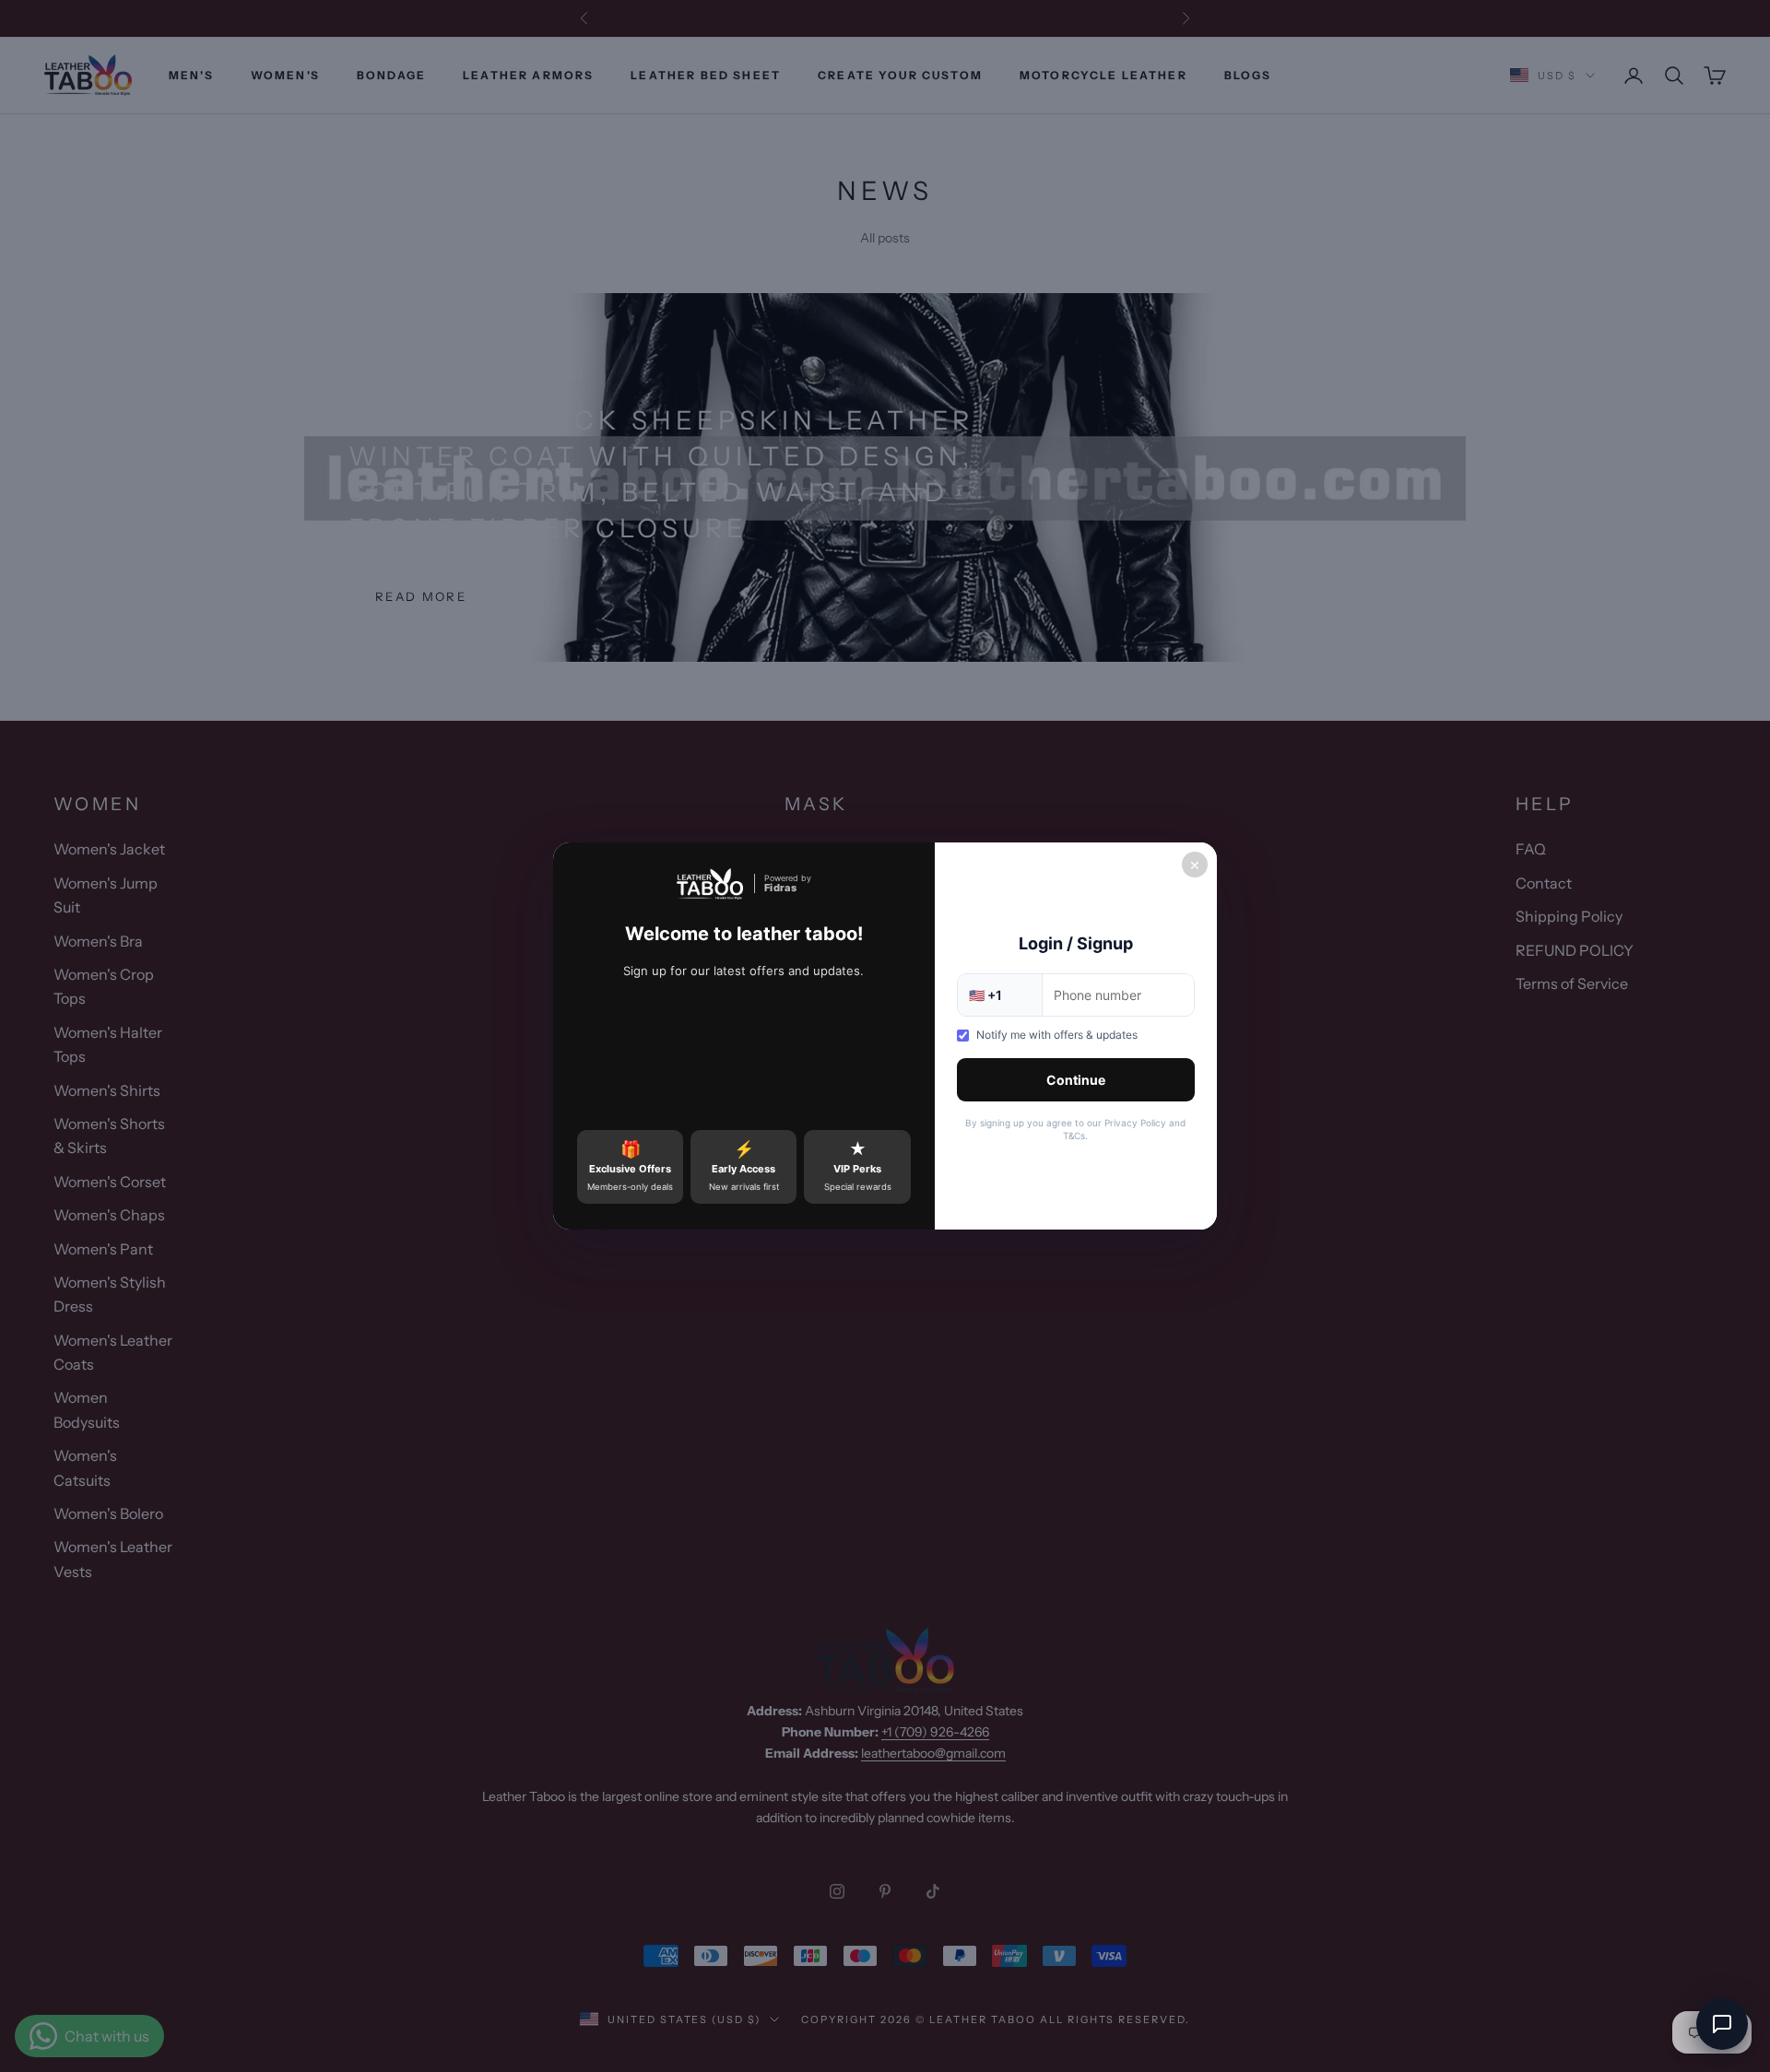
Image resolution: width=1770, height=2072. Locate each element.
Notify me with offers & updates (1057, 1035)
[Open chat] (1722, 2024)
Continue (1076, 1080)
